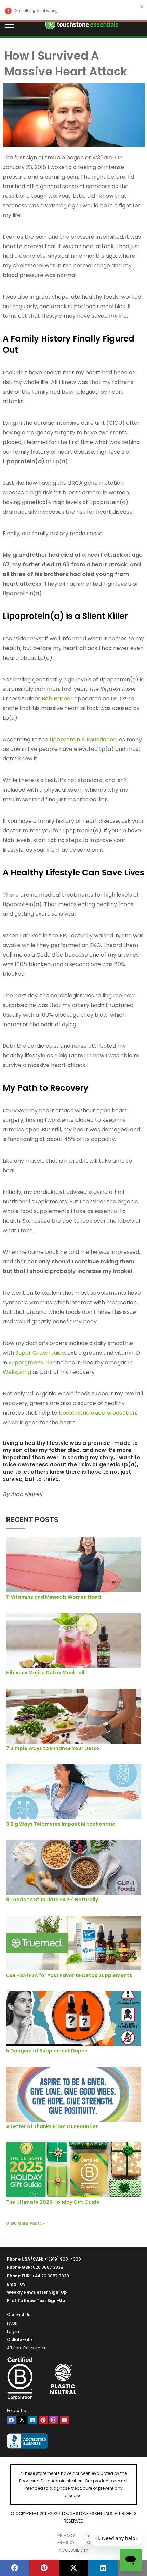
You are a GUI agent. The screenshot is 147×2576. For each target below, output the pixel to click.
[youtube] (64, 2420)
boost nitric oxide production (97, 1413)
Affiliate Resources (26, 2348)
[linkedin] (32, 2420)
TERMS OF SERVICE (74, 2543)
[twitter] (22, 2420)
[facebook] (11, 2420)
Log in (13, 2331)
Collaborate (19, 2340)
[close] (142, 7)
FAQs (12, 2323)
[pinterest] (43, 2420)
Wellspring (17, 1372)
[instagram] (54, 2420)
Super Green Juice (40, 1353)
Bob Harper (57, 699)
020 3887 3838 (48, 2267)
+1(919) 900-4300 (63, 2259)
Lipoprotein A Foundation (83, 739)
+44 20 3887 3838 (50, 2276)
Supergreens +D (30, 1362)
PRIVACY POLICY (74, 2535)
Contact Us (19, 2315)
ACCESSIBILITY (73, 2550)
